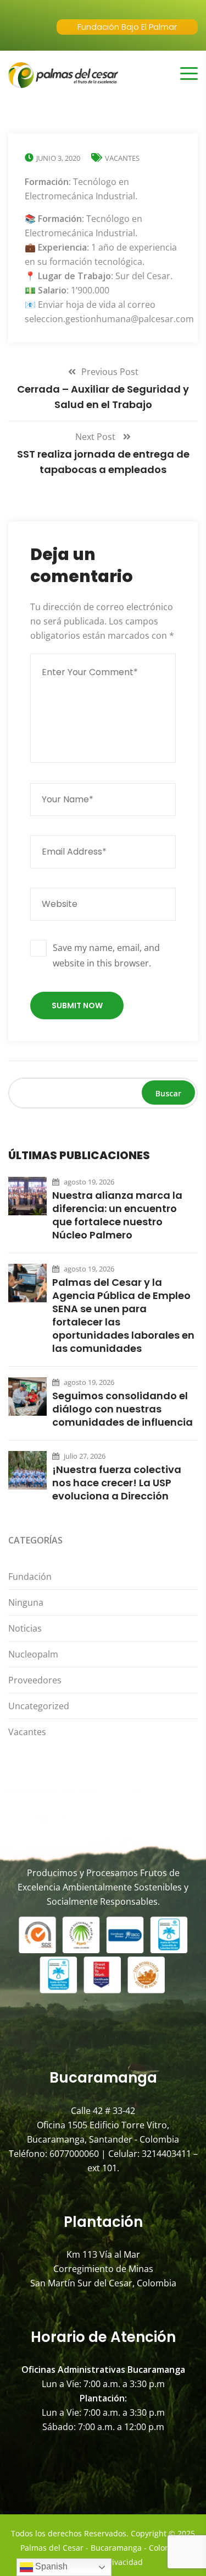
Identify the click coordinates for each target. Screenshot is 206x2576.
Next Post (96, 437)
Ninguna (26, 1602)
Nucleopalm (33, 1654)
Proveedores (35, 1680)
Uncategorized (39, 1706)
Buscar (168, 1093)
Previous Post (110, 372)
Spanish (50, 2566)
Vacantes (122, 158)
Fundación (30, 1577)
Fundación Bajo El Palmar (127, 27)
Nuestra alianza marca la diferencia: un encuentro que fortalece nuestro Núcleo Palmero (117, 1215)
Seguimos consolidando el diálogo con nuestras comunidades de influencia (123, 1409)
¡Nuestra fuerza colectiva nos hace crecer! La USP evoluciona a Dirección (117, 1483)
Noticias (25, 1628)
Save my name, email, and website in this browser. (106, 955)
